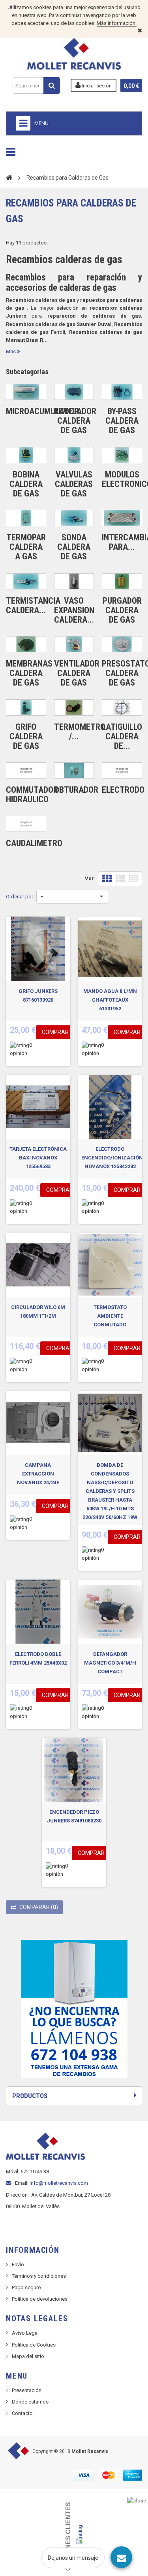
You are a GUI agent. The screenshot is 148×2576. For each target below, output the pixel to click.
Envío (18, 2264)
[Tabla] (133, 879)
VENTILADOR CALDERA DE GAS (77, 673)
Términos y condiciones (39, 2276)
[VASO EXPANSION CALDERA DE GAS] (74, 581)
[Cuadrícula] (107, 879)
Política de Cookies (34, 2345)
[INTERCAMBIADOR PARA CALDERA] (122, 518)
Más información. (117, 23)
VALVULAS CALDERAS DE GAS (74, 484)
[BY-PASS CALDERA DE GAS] (122, 392)
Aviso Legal (25, 2333)
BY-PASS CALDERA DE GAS (122, 421)
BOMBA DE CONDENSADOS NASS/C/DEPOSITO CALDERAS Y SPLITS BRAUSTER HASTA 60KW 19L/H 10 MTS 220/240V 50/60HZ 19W (110, 1491)
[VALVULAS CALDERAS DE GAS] (74, 455)
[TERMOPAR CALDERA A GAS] (26, 518)
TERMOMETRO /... (80, 732)
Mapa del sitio (28, 2356)
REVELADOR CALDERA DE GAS (75, 421)
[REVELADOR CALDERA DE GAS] (74, 392)
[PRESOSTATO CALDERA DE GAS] (122, 644)
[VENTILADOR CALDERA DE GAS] (74, 644)
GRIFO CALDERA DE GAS (26, 736)
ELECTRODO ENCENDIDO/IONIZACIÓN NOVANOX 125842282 (112, 1158)
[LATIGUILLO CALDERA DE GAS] (122, 707)
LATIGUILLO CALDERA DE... (122, 736)
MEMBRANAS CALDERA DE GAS (29, 673)
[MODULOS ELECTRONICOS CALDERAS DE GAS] (122, 455)
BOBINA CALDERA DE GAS (26, 484)
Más (11, 351)
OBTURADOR (76, 790)
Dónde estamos (30, 2402)
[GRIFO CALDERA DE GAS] (26, 707)
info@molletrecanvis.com (59, 2183)
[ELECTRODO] (122, 770)
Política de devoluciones (40, 2299)
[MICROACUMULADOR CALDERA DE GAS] (26, 392)
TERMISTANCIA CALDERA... (33, 605)
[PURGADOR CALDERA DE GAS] (122, 581)
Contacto (22, 2413)
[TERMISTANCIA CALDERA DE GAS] (26, 581)
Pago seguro (26, 2287)
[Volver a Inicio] (9, 177)
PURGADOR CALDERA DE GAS (122, 610)
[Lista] (120, 879)
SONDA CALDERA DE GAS (74, 547)
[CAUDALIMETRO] (26, 824)
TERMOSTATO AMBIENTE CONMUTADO (110, 1316)
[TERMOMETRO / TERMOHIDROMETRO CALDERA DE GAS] (74, 707)
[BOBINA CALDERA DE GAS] (26, 455)
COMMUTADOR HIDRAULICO (32, 795)
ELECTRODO (123, 790)
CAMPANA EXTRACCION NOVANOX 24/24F (38, 1474)
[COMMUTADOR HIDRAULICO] (26, 770)
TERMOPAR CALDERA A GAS (26, 547)
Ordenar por (20, 897)
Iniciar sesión (96, 86)
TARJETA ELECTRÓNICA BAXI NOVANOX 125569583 (38, 1158)
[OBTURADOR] (74, 770)
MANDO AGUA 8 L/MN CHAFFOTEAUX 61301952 (110, 1000)
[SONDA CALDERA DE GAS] (74, 518)
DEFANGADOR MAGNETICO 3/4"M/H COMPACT (110, 1663)
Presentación (27, 2390)
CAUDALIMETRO (34, 843)
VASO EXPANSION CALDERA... (74, 610)
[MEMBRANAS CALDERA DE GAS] (26, 644)
